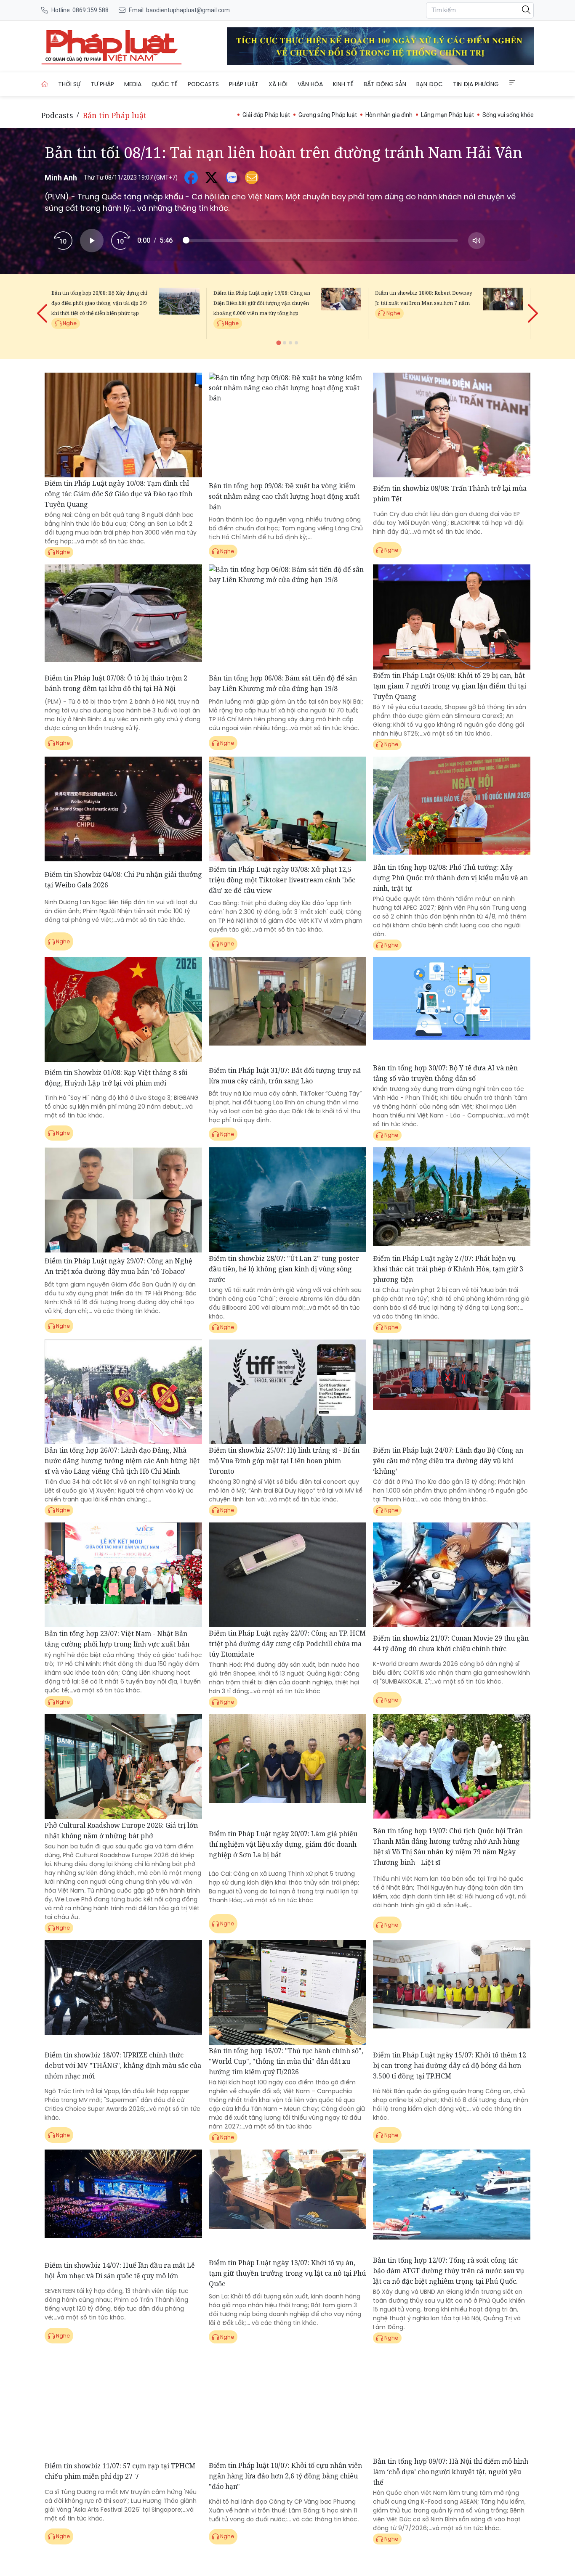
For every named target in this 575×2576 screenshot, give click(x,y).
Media (133, 84)
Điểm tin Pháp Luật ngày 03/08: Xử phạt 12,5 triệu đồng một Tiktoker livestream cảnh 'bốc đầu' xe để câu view (282, 880)
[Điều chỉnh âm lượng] (477, 241)
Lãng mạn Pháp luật (447, 115)
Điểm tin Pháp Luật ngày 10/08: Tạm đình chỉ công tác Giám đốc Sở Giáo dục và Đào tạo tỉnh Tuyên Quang (118, 494)
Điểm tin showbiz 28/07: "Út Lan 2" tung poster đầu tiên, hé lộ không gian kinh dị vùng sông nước (284, 1269)
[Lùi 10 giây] (63, 241)
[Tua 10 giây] (120, 241)
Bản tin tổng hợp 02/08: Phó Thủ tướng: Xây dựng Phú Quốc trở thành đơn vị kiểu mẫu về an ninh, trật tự (450, 878)
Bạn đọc (430, 84)
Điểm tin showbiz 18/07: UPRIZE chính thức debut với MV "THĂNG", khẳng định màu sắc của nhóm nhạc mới (123, 2065)
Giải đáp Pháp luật (266, 115)
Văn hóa (310, 84)
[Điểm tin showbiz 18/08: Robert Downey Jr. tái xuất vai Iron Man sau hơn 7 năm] (503, 313)
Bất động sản (385, 84)
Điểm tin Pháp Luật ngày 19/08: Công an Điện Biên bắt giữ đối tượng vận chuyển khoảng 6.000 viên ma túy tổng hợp (262, 303)
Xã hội (278, 84)
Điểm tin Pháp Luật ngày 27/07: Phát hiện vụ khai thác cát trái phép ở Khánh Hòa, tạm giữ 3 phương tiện (448, 1269)
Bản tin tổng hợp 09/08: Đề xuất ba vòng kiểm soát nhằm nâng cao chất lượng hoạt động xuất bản (284, 496)
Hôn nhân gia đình (389, 115)
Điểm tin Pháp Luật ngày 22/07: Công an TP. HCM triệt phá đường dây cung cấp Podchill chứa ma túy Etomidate (287, 1644)
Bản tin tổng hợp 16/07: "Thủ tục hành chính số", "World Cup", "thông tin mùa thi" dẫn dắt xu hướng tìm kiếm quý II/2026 (286, 2061)
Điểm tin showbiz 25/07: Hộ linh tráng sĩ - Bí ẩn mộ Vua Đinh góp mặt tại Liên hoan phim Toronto (284, 1461)
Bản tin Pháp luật (115, 115)
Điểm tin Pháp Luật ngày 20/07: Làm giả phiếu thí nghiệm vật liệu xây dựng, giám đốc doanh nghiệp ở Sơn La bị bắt (283, 1844)
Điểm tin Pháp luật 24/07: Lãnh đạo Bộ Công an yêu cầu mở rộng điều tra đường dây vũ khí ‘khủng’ (448, 1461)
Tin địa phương (476, 84)
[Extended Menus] (512, 83)
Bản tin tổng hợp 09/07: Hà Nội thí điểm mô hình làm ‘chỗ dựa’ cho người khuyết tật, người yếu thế (451, 2472)
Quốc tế (165, 84)
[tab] (278, 343)
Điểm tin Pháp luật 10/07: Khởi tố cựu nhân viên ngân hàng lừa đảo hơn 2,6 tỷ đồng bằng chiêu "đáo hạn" (285, 2476)
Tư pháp (102, 84)
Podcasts (203, 84)
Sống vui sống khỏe (508, 115)
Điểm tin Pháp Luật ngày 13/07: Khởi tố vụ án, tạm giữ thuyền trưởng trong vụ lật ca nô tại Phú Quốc (287, 2273)
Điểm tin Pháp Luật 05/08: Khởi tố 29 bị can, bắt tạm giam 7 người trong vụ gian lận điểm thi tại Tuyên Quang (450, 686)
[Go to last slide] (43, 307)
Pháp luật (244, 84)
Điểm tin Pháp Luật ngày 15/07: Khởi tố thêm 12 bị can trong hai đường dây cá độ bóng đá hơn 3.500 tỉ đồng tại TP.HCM (450, 2065)
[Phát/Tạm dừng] (92, 241)
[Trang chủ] (45, 84)
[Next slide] (532, 307)
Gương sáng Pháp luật (328, 115)
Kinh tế (343, 84)
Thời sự (69, 84)
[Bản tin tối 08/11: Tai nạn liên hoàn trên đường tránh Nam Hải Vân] (112, 46)
